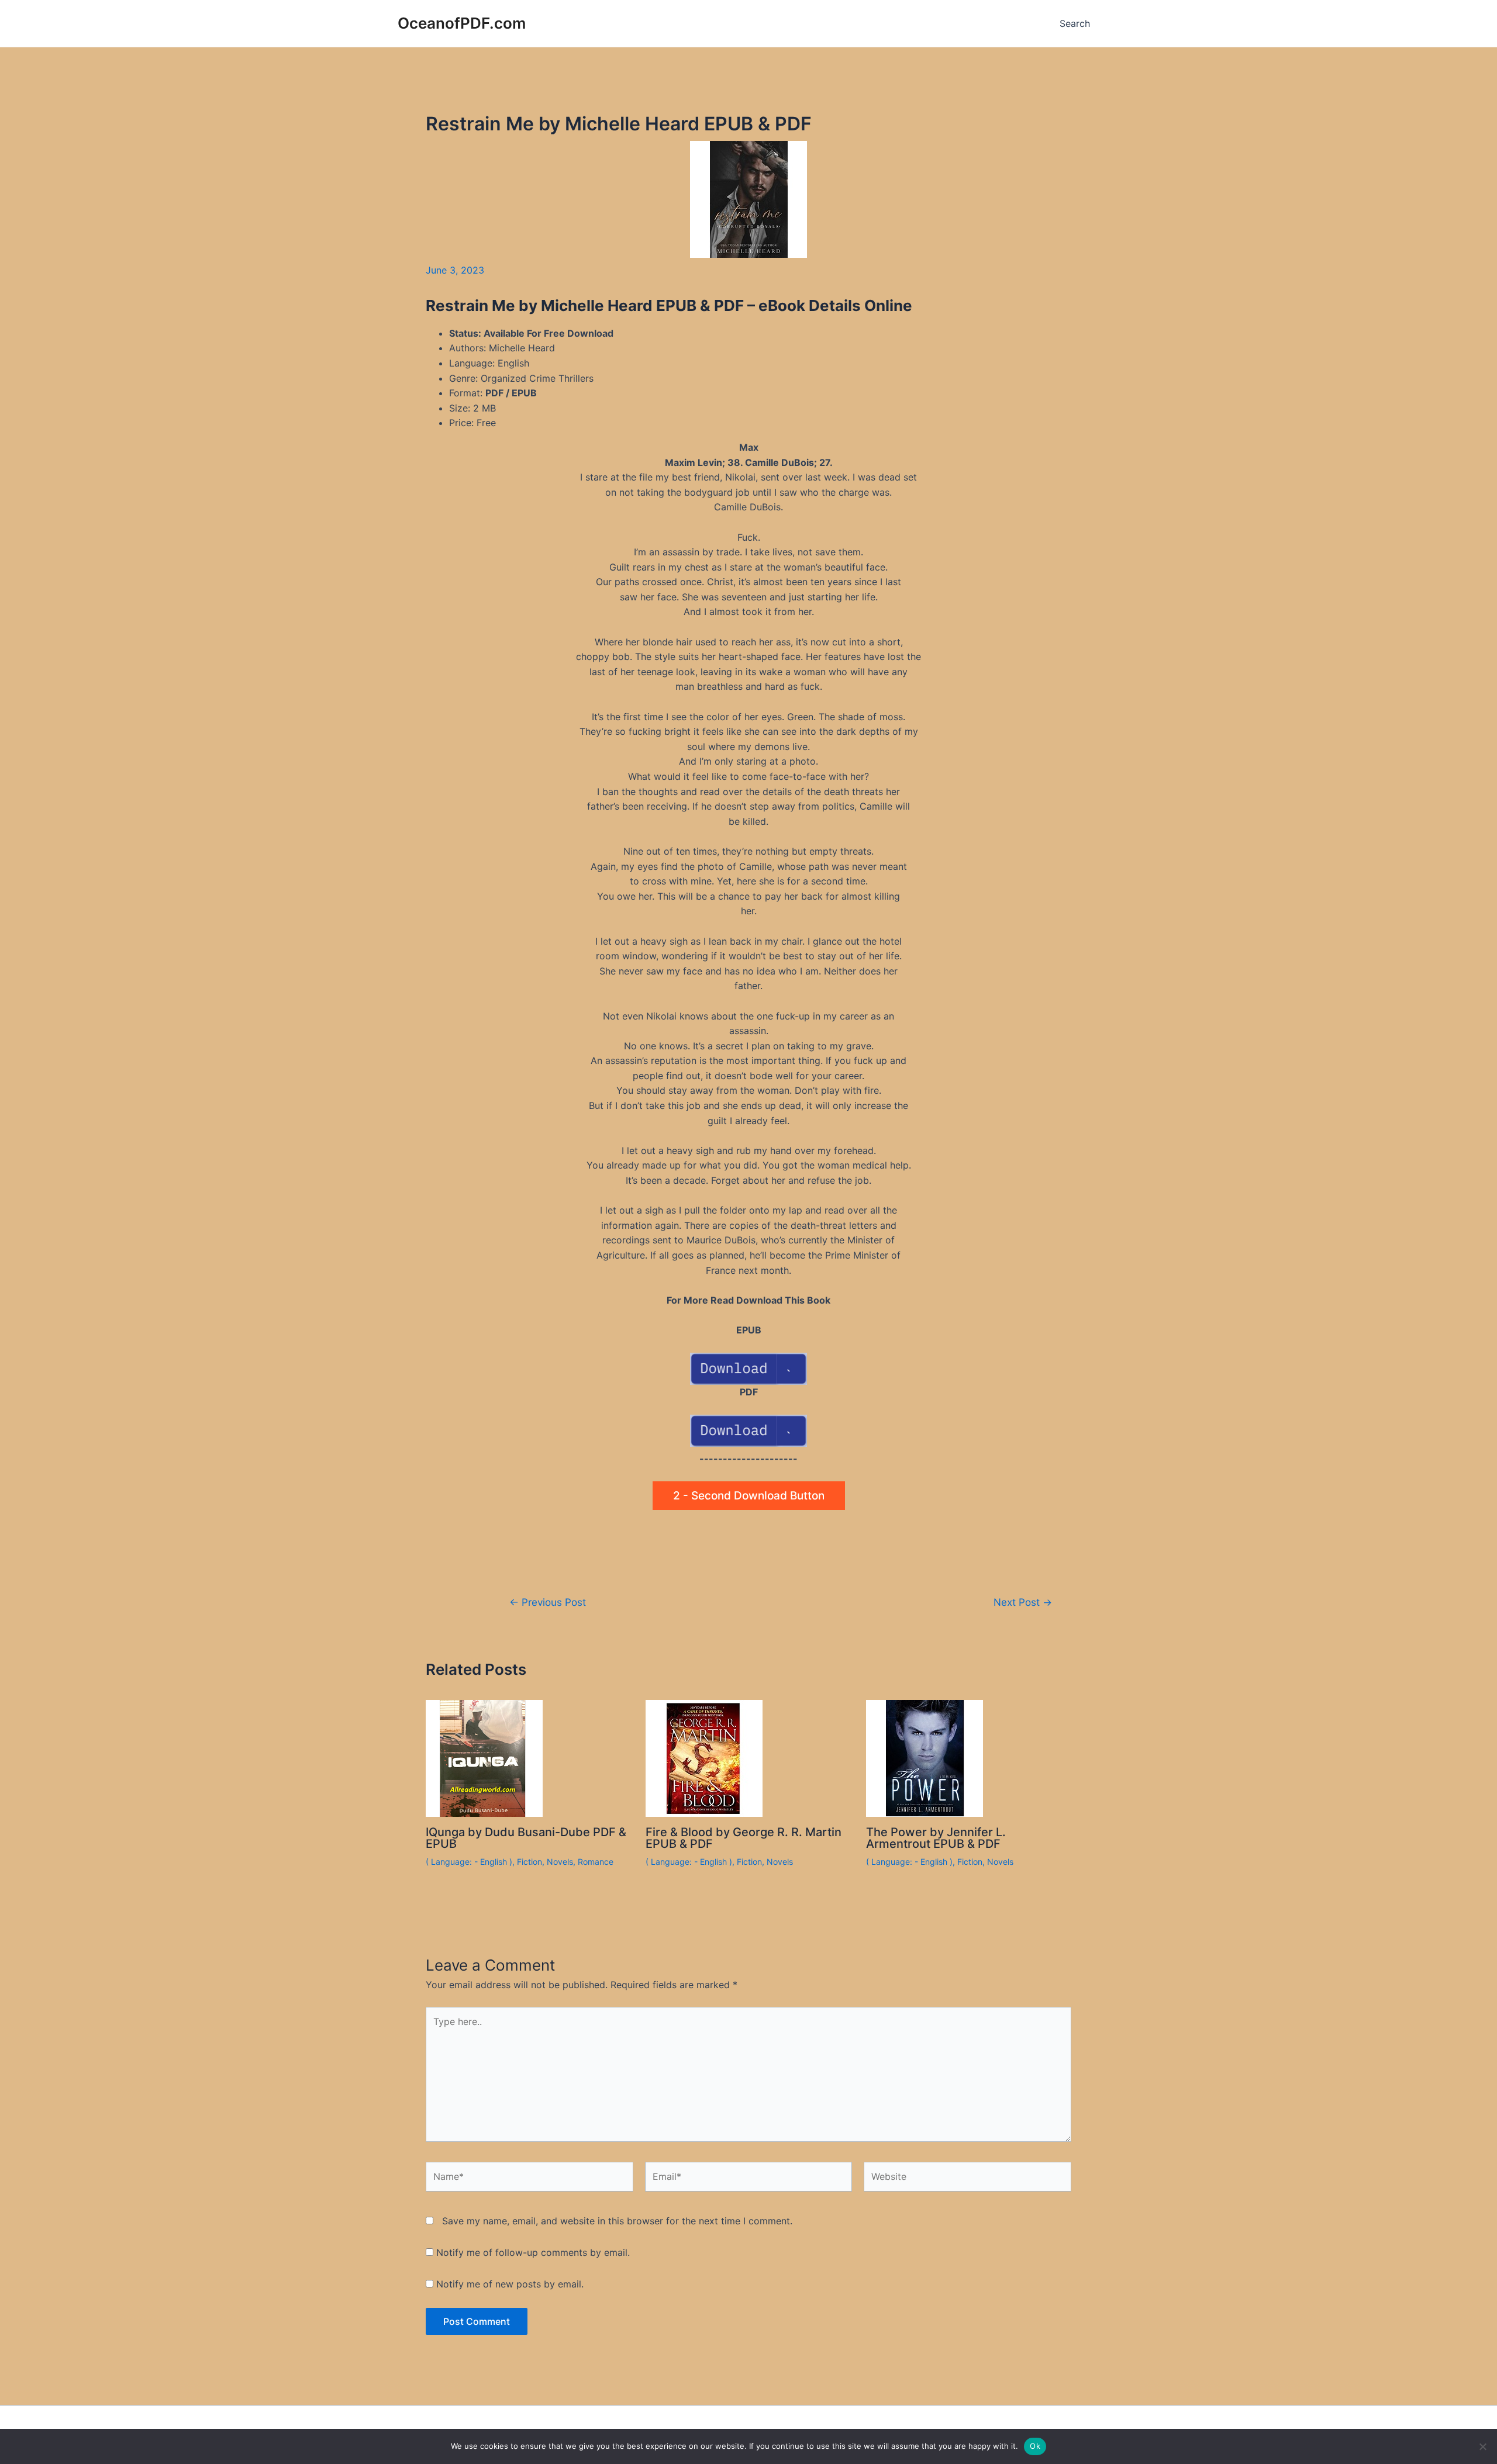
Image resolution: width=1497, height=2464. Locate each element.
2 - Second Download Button (749, 1496)
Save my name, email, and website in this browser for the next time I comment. (617, 2221)
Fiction (530, 1862)
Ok (1035, 2446)
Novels (560, 1862)
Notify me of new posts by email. (510, 2284)
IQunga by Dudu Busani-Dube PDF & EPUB (526, 1838)
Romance (596, 1862)
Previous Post (548, 1602)
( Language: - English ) (469, 1862)
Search (1075, 23)
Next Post (1023, 1602)
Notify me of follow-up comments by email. (533, 2252)
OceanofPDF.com (462, 23)
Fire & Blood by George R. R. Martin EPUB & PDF (744, 1838)
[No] (1482, 2446)
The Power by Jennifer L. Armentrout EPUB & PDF (936, 1838)
